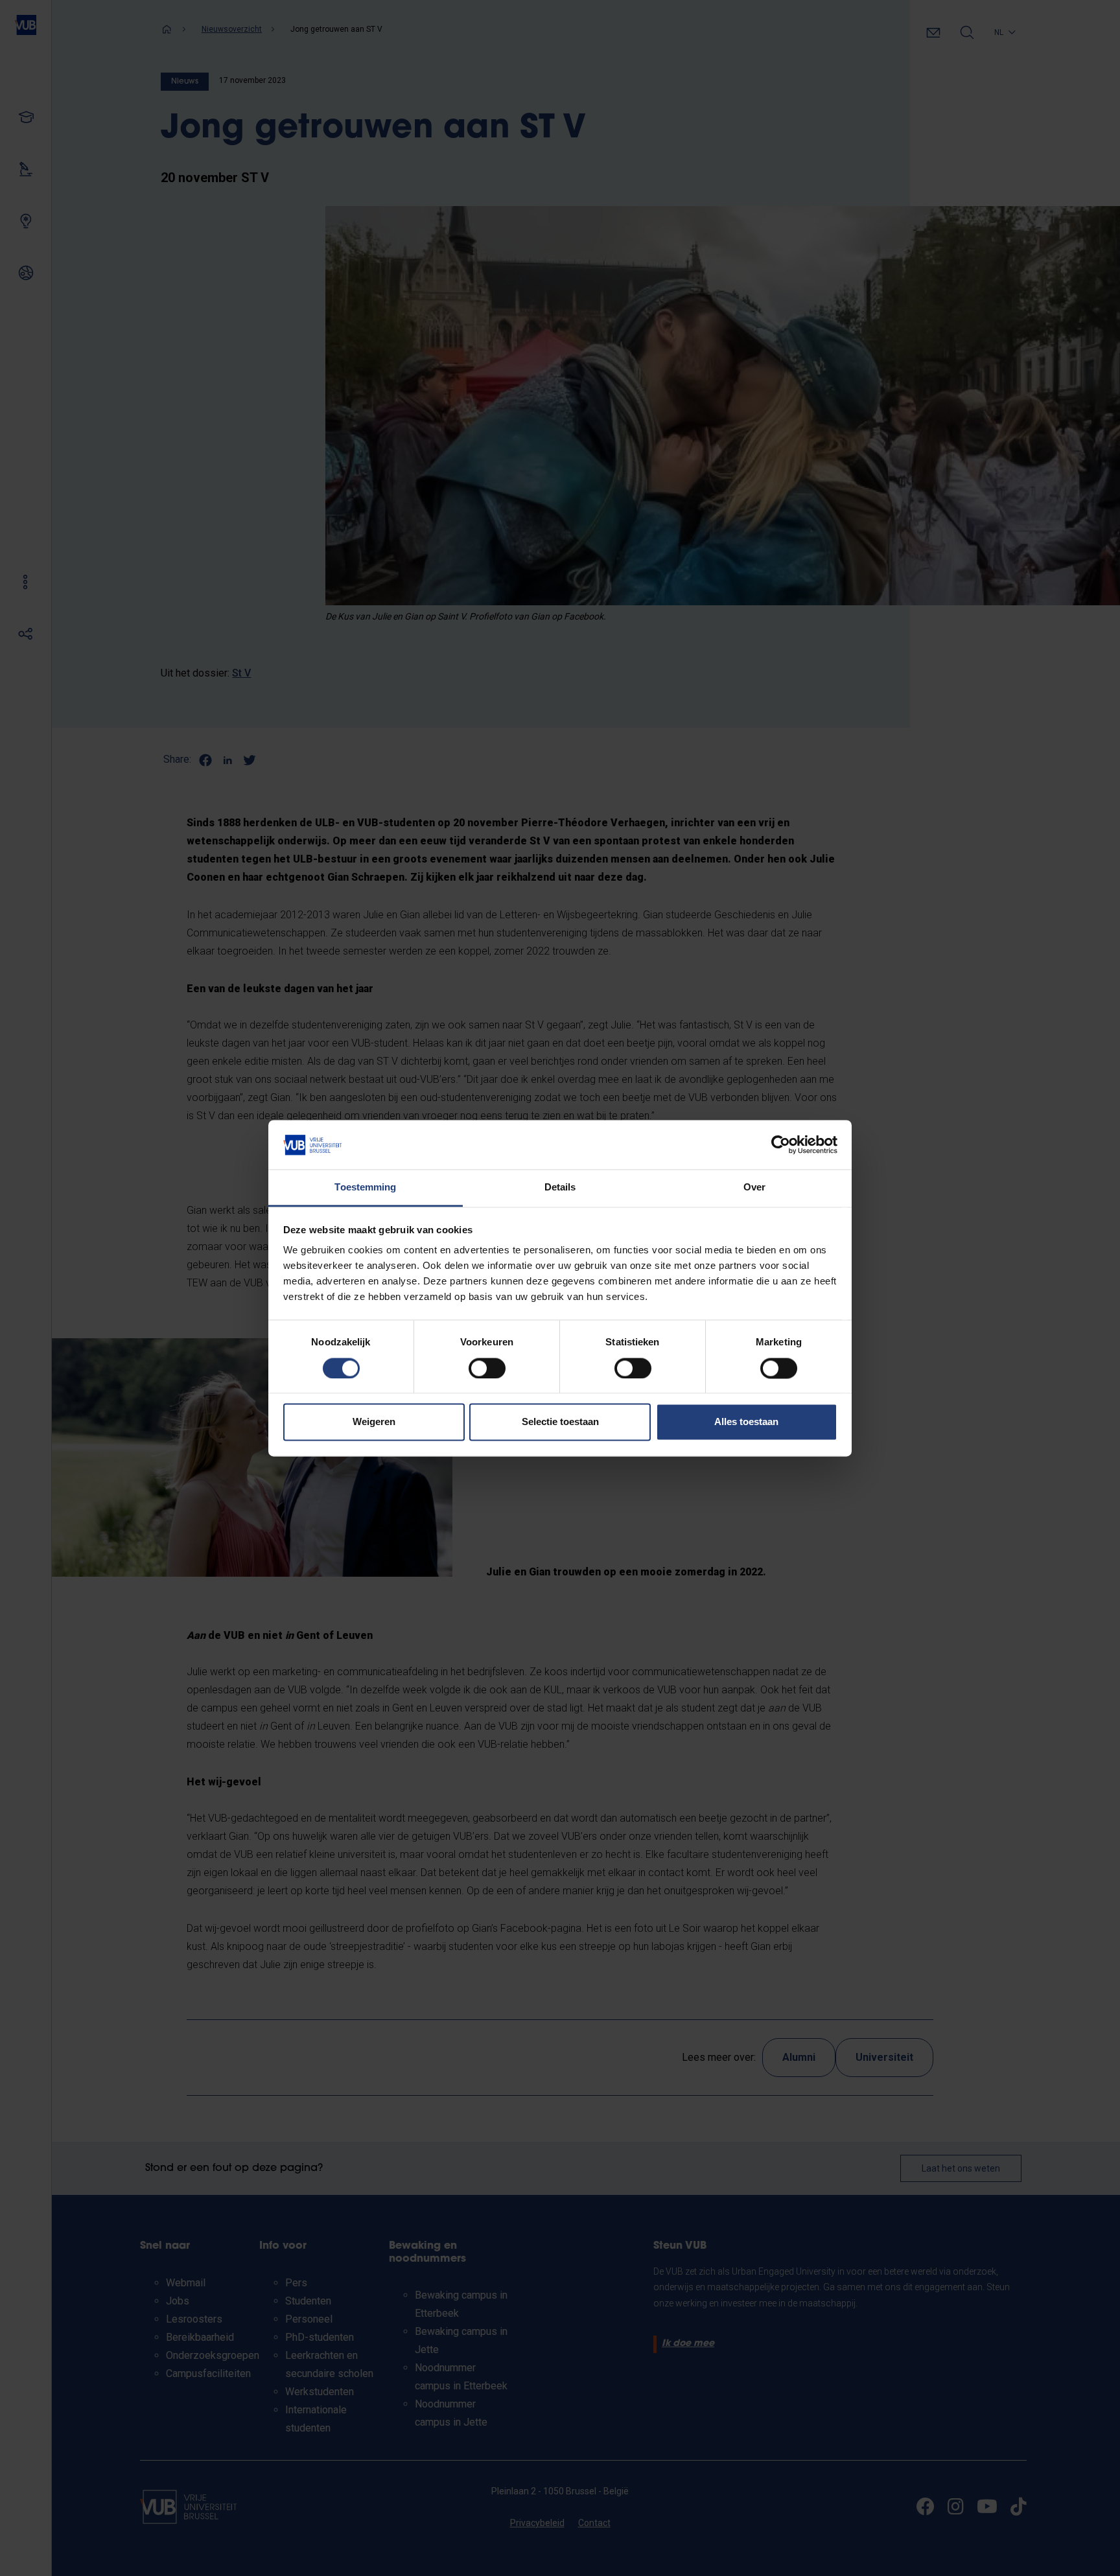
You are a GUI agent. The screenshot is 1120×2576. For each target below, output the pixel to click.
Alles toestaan (746, 1422)
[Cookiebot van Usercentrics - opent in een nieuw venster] (781, 1144)
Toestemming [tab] (365, 1188)
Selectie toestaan (560, 1422)
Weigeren (374, 1422)
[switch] (487, 1368)
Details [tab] (560, 1188)
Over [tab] (754, 1188)
